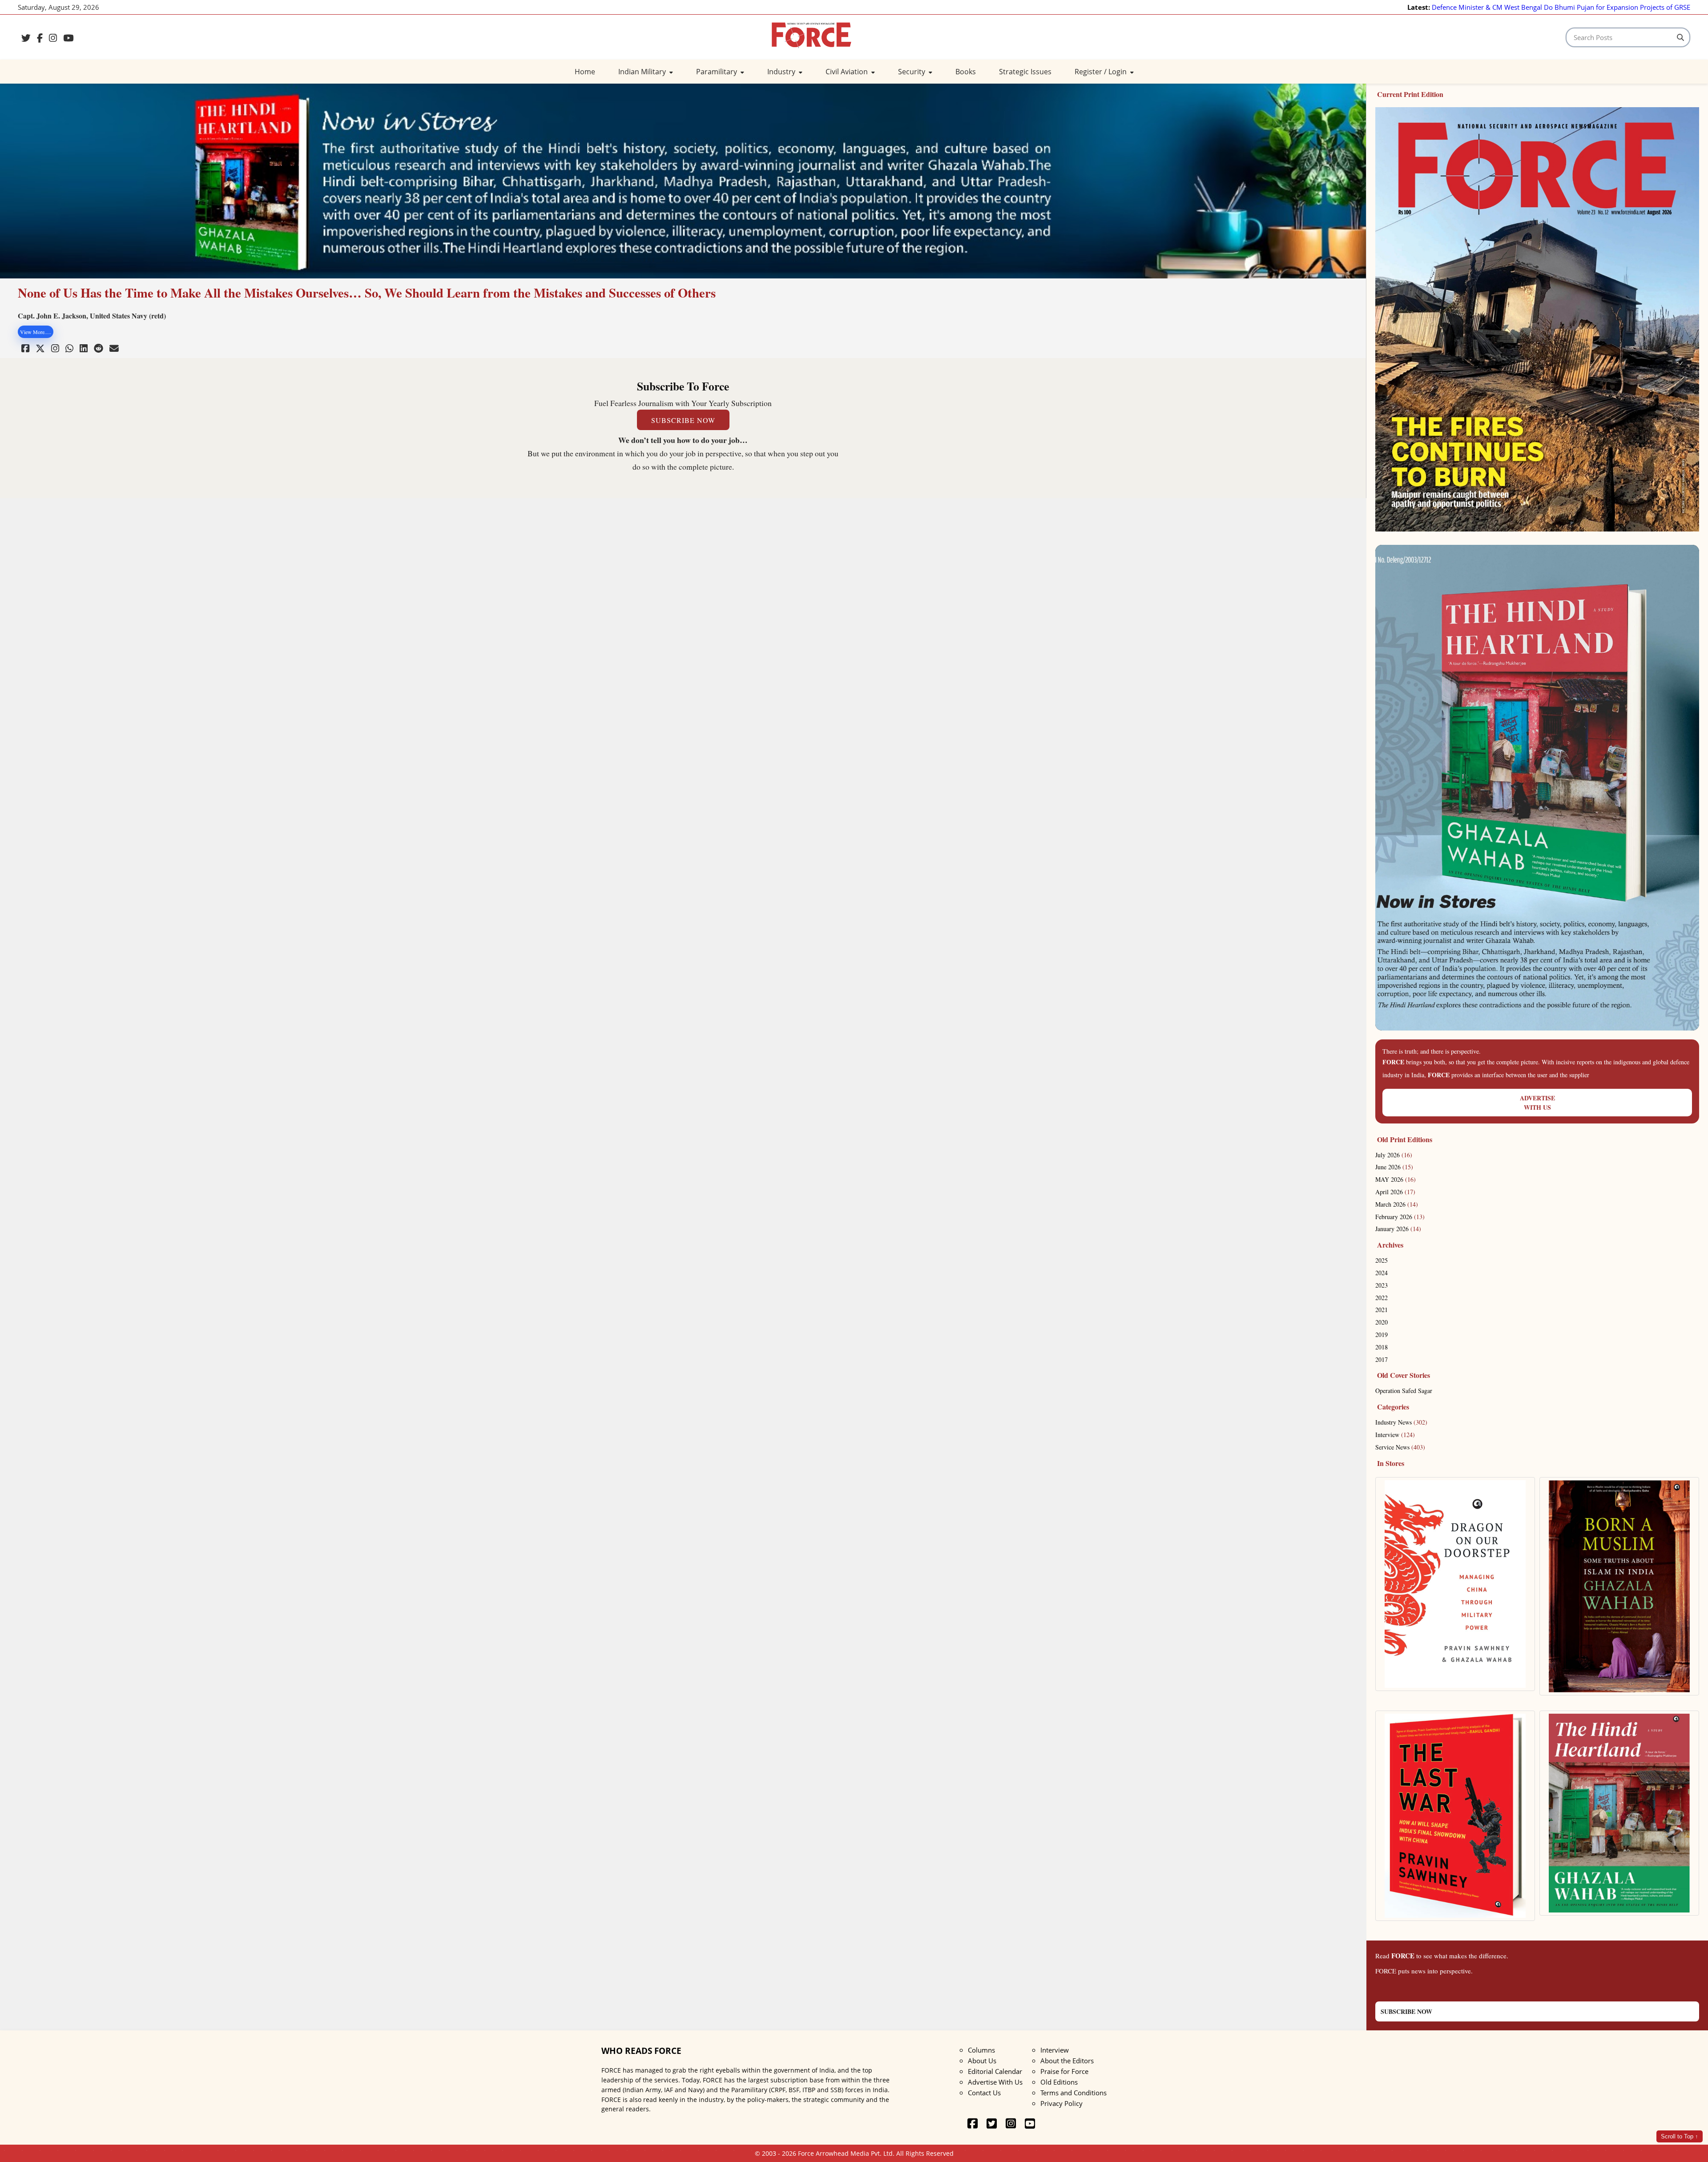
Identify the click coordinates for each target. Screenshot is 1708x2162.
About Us (982, 2061)
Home (585, 72)
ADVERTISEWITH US (1537, 1103)
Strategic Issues (1025, 72)
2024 (1382, 1273)
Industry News (1401, 1422)
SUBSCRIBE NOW (683, 420)
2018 (1382, 1347)
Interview (1395, 1435)
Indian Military (643, 72)
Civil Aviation (848, 72)
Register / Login (1102, 72)
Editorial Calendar (995, 2071)
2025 (1382, 1260)
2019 (1382, 1335)
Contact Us (984, 2093)
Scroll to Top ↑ (1680, 2136)
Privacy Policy (1061, 2103)
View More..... (36, 332)
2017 (1382, 1359)
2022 (1382, 1298)
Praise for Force (1064, 2071)
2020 (1382, 1322)
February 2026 (1400, 1217)
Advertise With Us (995, 2082)
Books (966, 72)
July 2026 (1394, 1155)
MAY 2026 (1396, 1179)
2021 (1382, 1310)
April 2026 (1395, 1192)
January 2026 (1398, 1229)
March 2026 (1397, 1204)
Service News (1400, 1447)
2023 (1382, 1285)
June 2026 (1394, 1167)
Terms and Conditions (1074, 2093)
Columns (981, 2050)
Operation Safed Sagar (1404, 1391)
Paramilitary (717, 72)
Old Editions (1059, 2082)
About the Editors (1067, 2061)
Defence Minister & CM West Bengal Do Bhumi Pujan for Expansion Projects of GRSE (1561, 7)
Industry (782, 72)
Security (912, 72)
